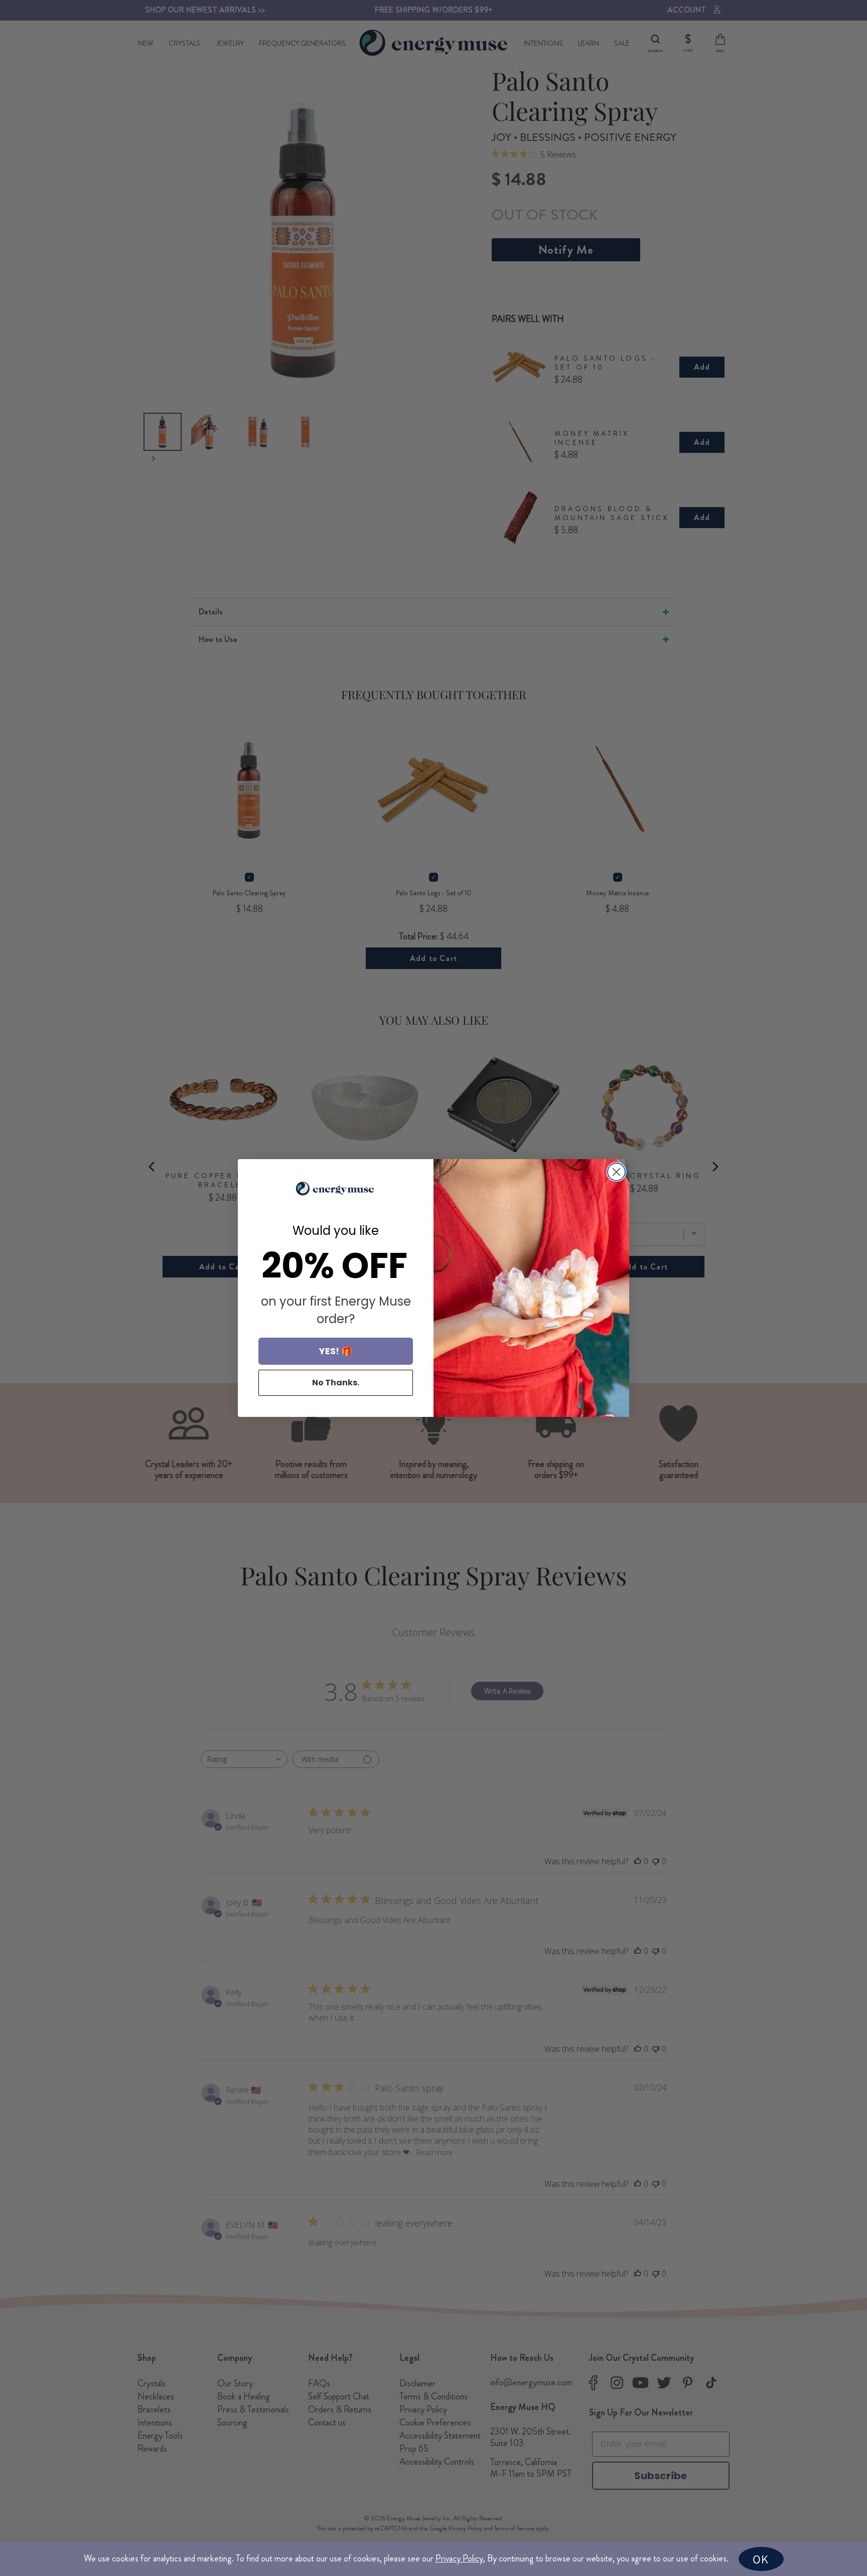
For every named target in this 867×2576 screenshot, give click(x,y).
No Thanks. (336, 1383)
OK (761, 2559)
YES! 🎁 (336, 1351)
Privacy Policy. (460, 2558)
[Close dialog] (616, 1172)
